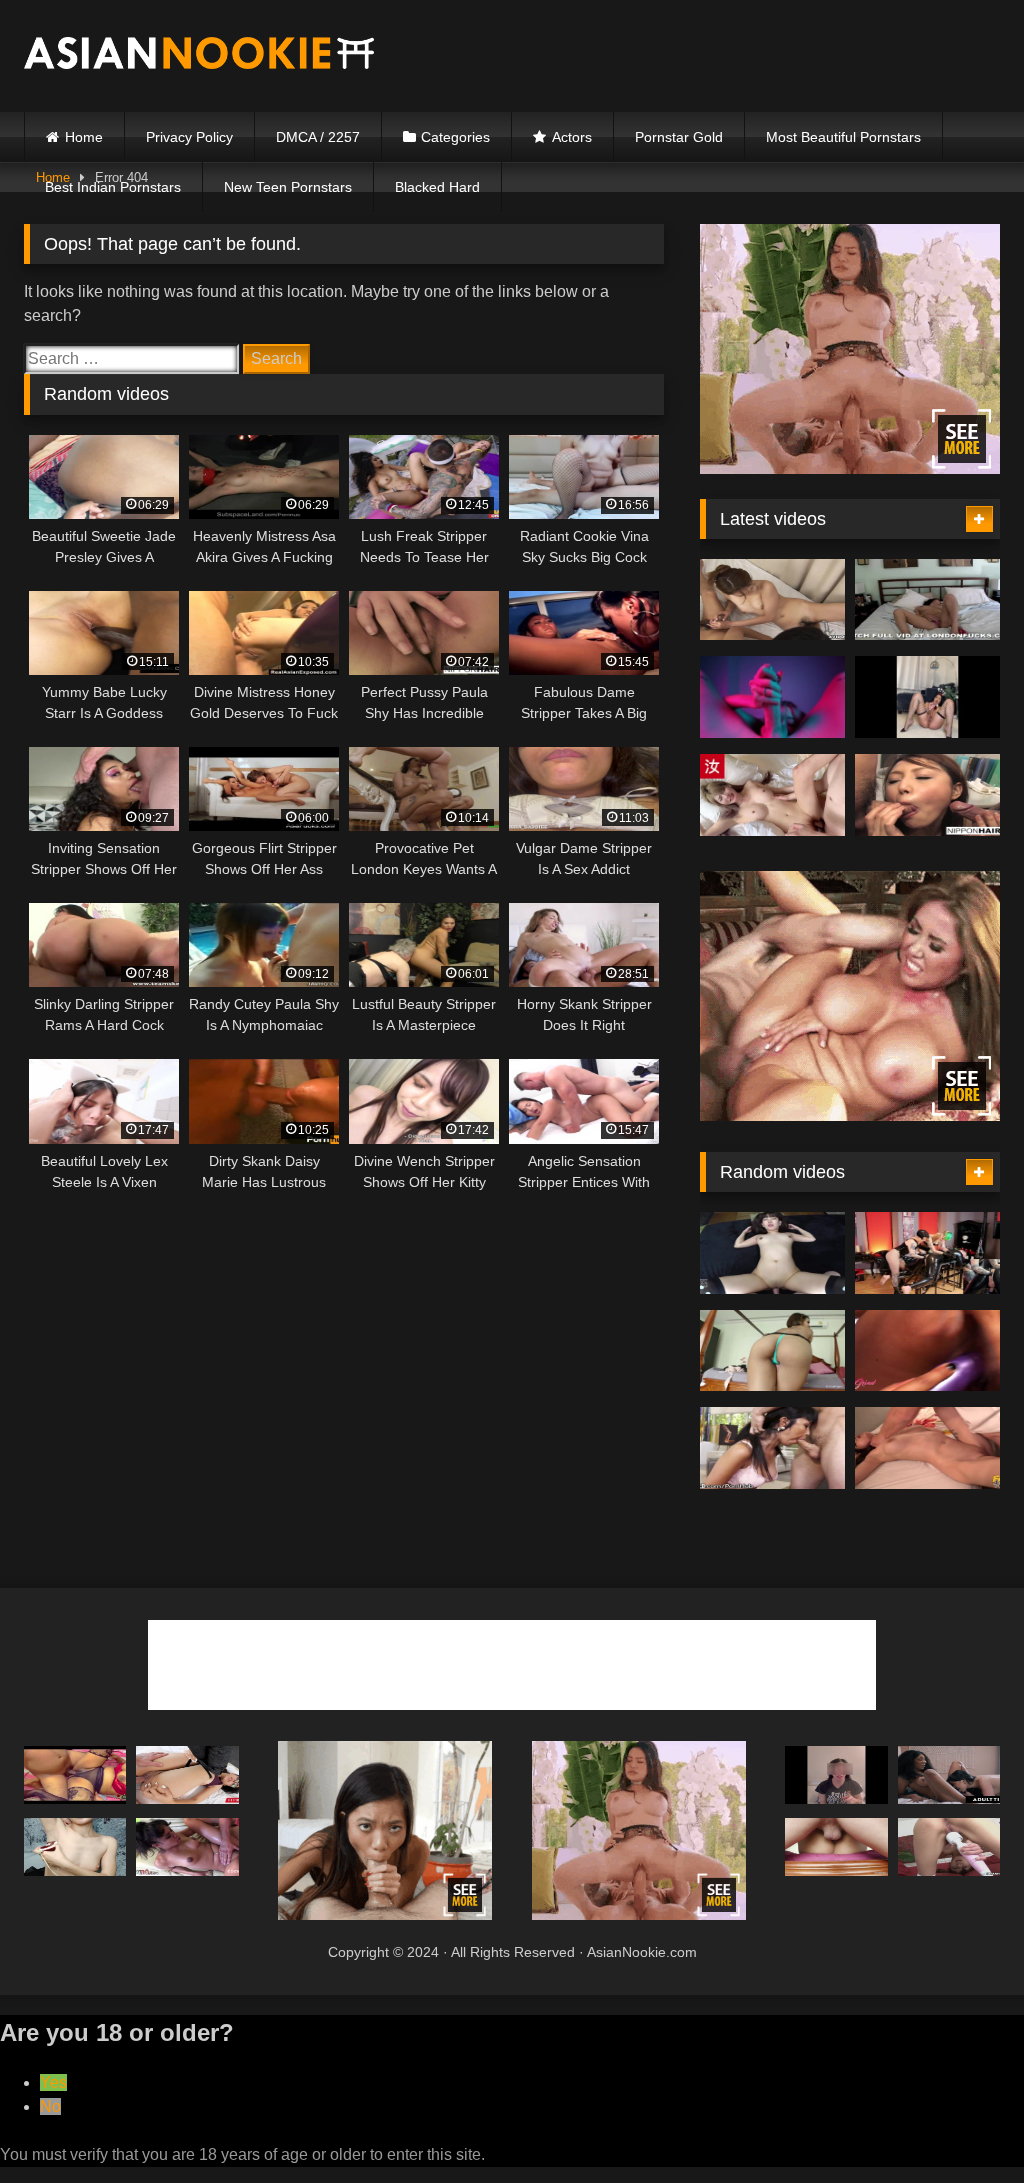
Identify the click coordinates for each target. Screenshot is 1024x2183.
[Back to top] (962, 2123)
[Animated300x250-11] (850, 468)
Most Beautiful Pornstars (843, 137)
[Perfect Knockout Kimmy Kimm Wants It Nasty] (772, 1253)
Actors (572, 137)
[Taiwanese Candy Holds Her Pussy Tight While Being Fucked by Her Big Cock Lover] (772, 795)
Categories (455, 137)
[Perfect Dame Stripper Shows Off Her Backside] (772, 600)
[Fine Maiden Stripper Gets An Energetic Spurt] (927, 600)
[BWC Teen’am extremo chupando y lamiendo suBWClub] (772, 697)
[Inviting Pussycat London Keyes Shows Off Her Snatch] (187, 1847)
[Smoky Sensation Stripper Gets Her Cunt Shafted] (949, 1775)
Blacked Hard (437, 187)
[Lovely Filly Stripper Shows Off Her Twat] (927, 1448)
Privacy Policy (189, 137)
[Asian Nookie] (228, 56)
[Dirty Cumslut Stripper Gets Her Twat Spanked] (187, 1775)
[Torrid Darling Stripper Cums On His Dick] (836, 1775)
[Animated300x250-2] (850, 1115)
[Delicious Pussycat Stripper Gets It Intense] (927, 1253)
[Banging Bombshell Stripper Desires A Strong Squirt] (927, 795)
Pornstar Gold (679, 137)
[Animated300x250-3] (385, 1914)
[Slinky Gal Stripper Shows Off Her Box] (836, 1847)
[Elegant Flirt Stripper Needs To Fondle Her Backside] (949, 1847)
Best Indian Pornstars (113, 187)
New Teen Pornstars (288, 187)
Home (84, 137)
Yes (53, 2082)
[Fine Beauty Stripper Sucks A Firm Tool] (75, 1847)
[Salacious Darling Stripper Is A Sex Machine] (927, 1351)
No (50, 2106)
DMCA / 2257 (318, 137)
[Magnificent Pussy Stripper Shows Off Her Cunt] (772, 1351)
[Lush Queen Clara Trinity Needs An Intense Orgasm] (772, 1448)
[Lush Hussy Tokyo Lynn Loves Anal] (75, 1775)
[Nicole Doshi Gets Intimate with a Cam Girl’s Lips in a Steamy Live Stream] (927, 697)
